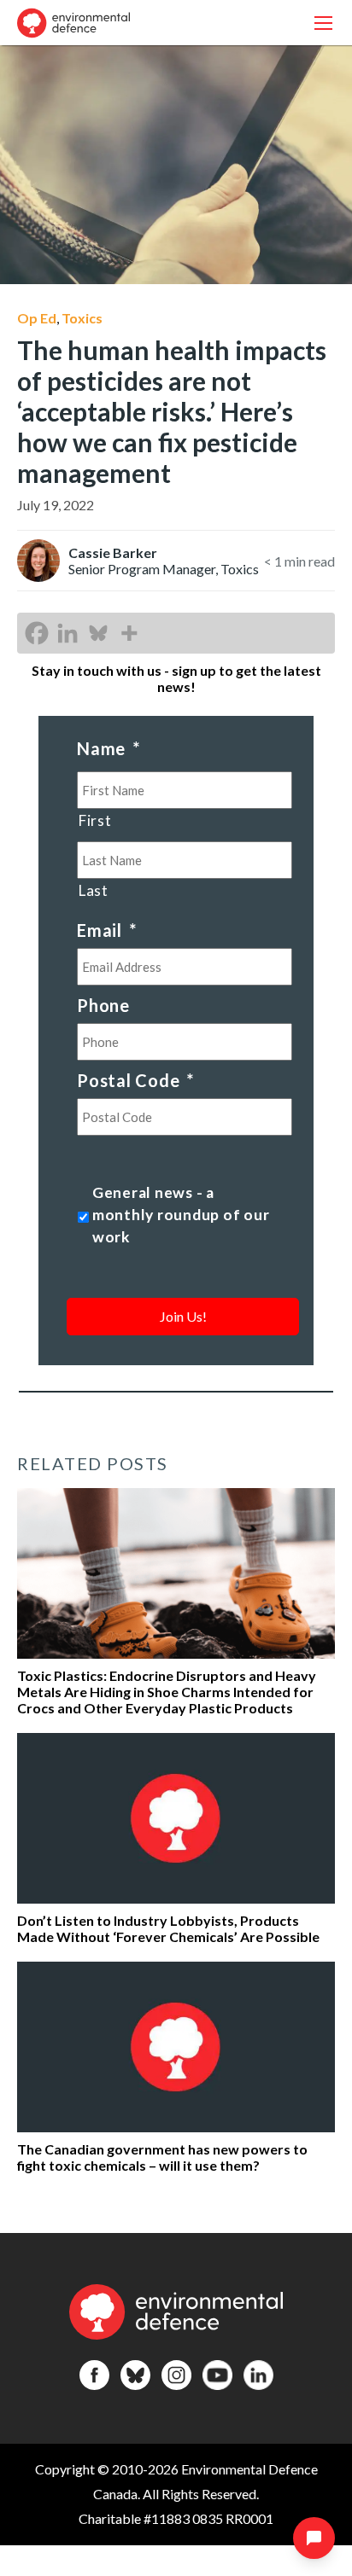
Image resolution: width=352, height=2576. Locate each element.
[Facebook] (37, 633)
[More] (129, 633)
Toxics (82, 318)
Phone (103, 1005)
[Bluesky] (98, 633)
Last (93, 890)
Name (109, 748)
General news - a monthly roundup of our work (181, 1215)
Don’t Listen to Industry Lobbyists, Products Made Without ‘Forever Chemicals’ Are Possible (168, 1928)
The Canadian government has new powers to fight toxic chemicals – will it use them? (162, 2157)
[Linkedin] (67, 633)
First (94, 820)
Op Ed (37, 318)
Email (107, 930)
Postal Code (135, 1080)
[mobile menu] (323, 23)
